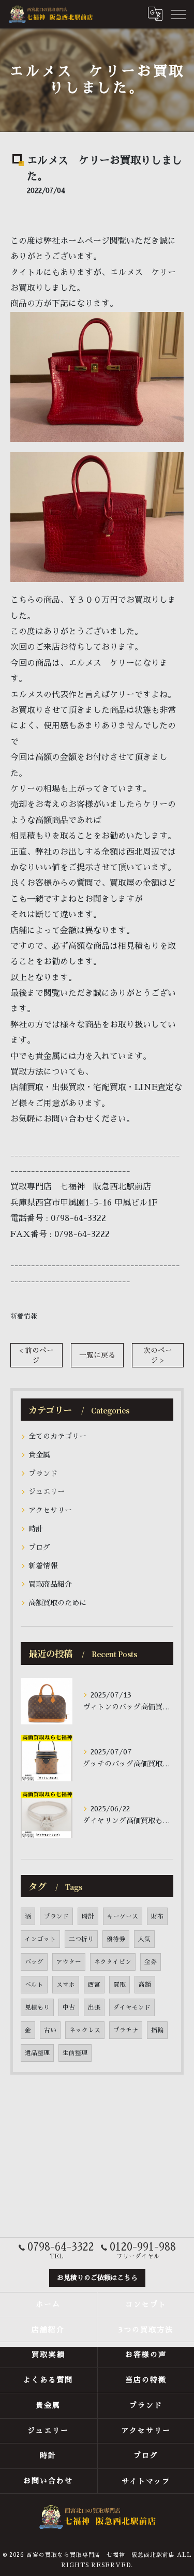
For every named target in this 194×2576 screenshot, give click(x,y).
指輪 (157, 2030)
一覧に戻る (97, 1355)
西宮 (94, 1985)
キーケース (123, 1916)
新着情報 (24, 1316)
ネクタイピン (113, 1962)
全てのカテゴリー (57, 1436)
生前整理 (75, 2053)
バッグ (34, 1962)
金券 (151, 1962)
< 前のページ (36, 1356)
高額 (145, 1985)
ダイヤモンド (132, 2007)
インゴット (40, 1939)
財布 (157, 1916)
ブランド (43, 1473)
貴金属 (39, 1455)
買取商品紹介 (50, 1584)
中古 (69, 2007)
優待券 (116, 1939)
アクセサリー (50, 1510)
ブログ (39, 1547)
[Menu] (178, 14)
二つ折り (81, 1939)
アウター (69, 1962)
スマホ (66, 1985)
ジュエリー (47, 1492)
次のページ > (158, 1356)
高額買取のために (57, 1603)
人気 (144, 1939)
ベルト (34, 1985)
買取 (120, 1985)
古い (50, 2030)
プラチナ (126, 2030)
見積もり (37, 2007)
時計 (36, 1529)
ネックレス (85, 2030)
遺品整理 (37, 2053)
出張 (94, 2007)
